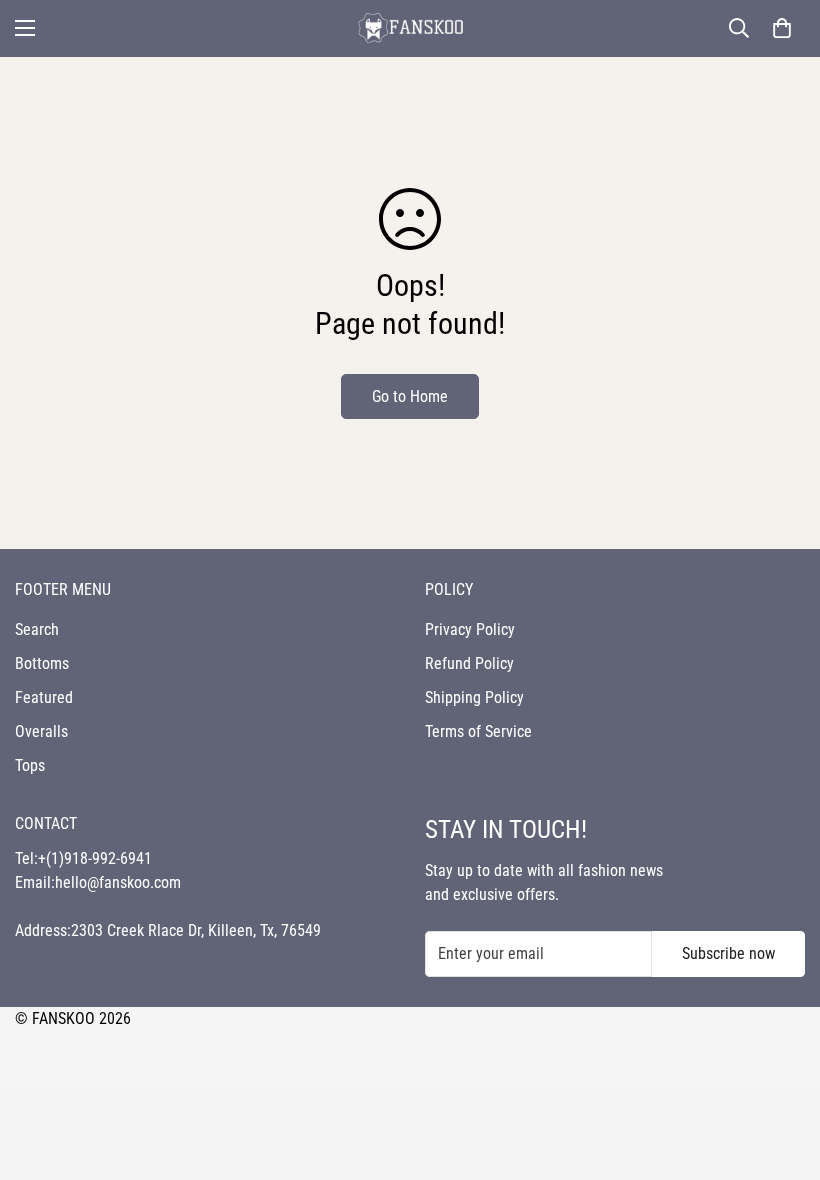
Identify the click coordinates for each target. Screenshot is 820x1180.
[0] (782, 28)
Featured (44, 697)
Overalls (41, 731)
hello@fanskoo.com (118, 882)
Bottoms (42, 663)
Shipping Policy (474, 697)
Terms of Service (478, 731)
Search (37, 629)
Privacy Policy (470, 629)
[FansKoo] (410, 28)
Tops (30, 765)
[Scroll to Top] (781, 1071)
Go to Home (410, 396)
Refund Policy (469, 663)
